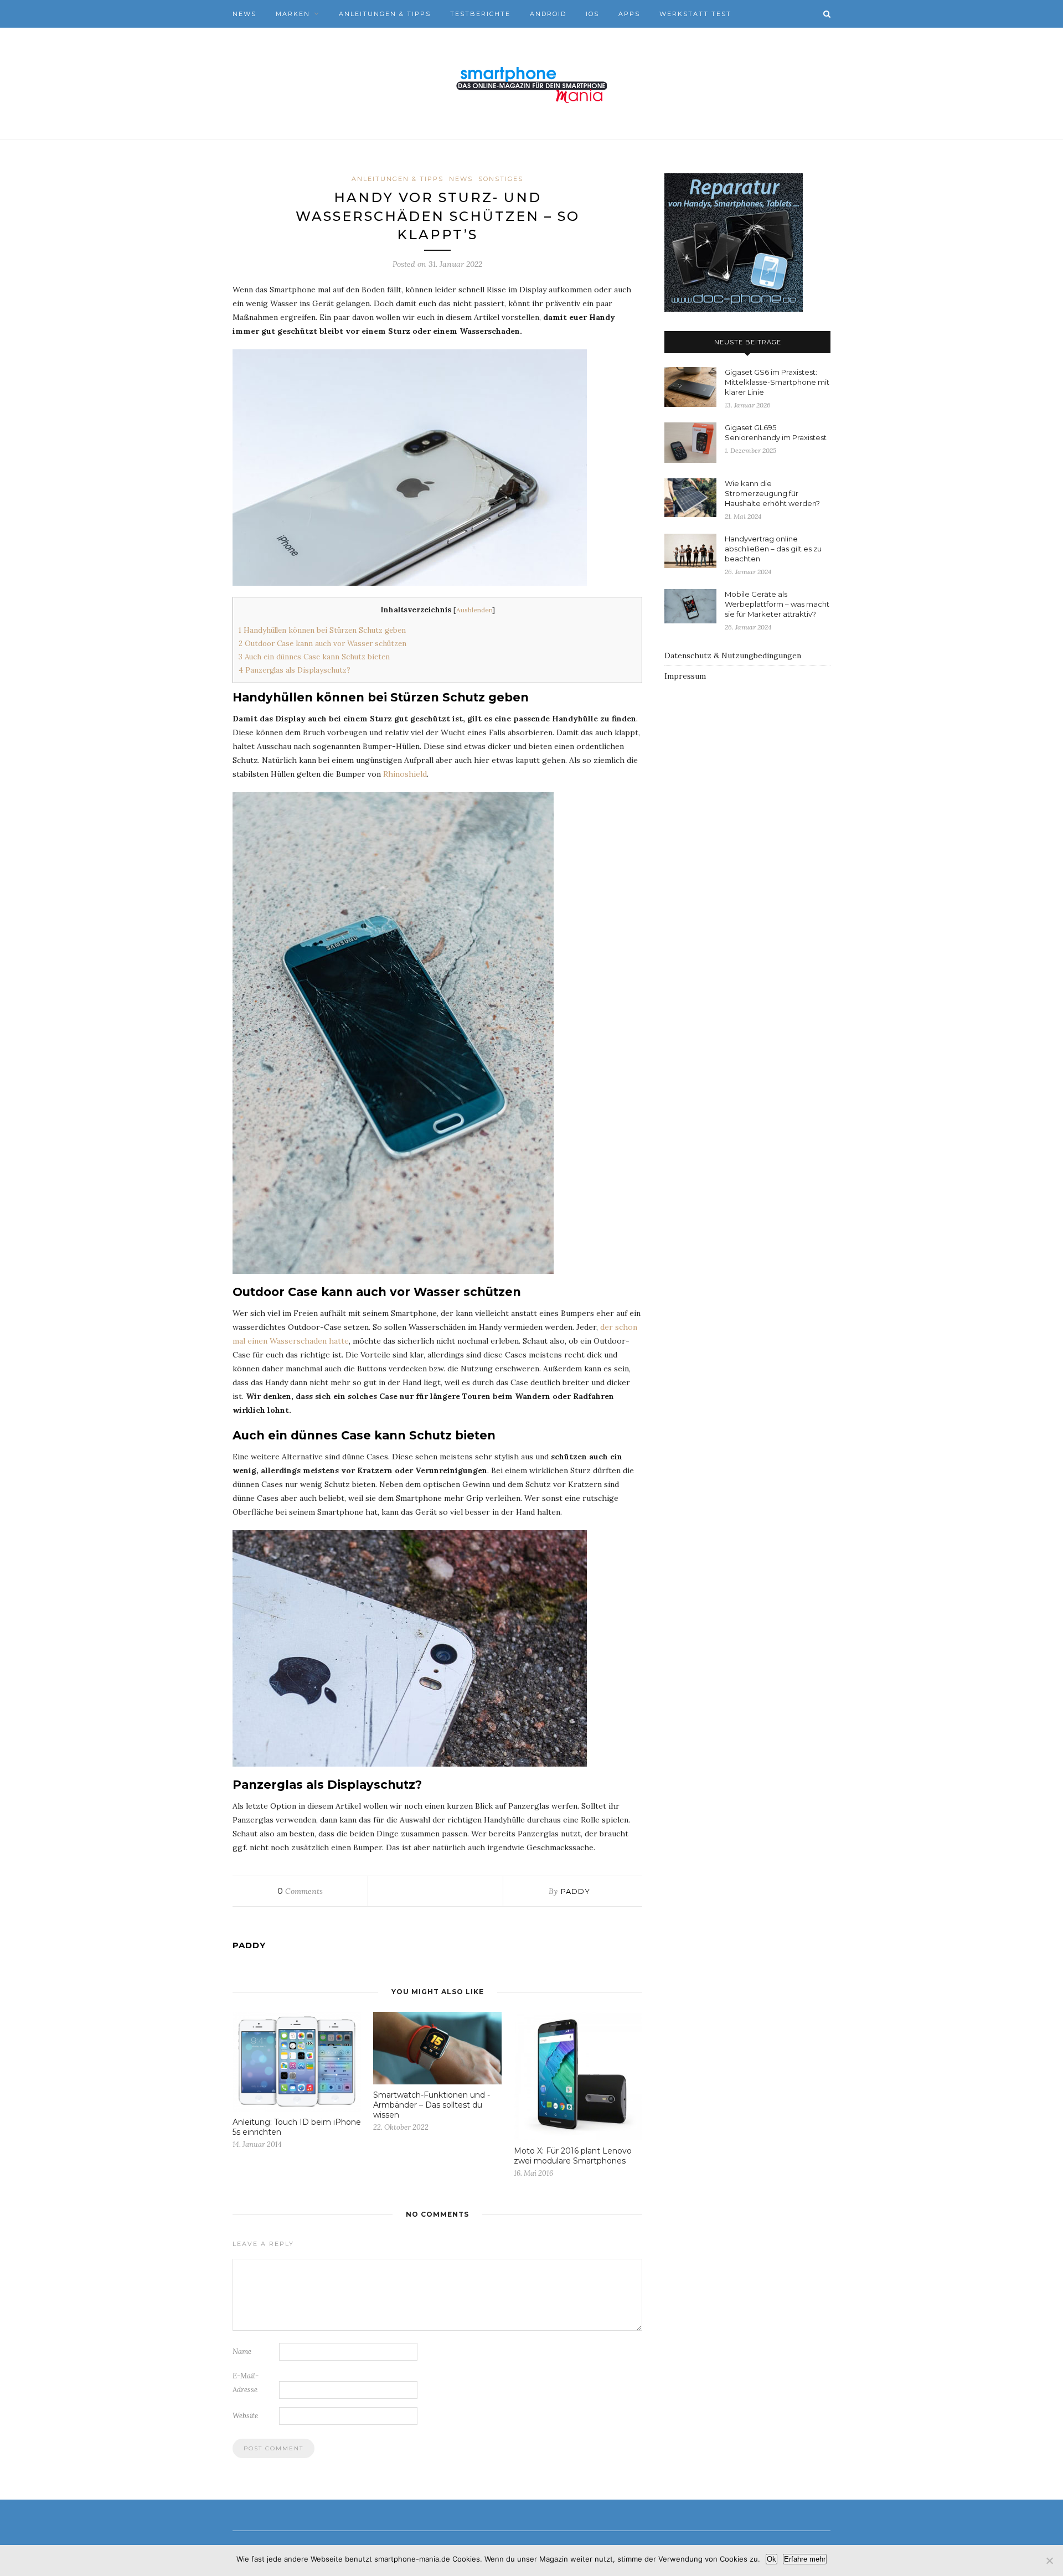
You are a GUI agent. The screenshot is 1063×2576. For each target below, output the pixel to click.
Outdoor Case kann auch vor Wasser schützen (322, 644)
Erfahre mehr (805, 2559)
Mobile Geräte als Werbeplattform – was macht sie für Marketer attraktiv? (777, 604)
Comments (300, 1891)
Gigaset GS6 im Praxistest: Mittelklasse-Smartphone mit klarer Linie (777, 382)
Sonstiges (501, 179)
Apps (629, 14)
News (244, 14)
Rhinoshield (405, 774)
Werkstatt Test (695, 14)
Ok (772, 2559)
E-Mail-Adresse (246, 2383)
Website (245, 2416)
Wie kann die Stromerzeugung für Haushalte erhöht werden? (772, 493)
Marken (293, 14)
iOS (592, 14)
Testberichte (480, 14)
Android (548, 14)
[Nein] (1049, 2560)
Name (242, 2352)
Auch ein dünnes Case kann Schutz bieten (314, 657)
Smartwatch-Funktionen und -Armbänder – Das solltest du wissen (432, 2105)
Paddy (576, 1891)
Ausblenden (474, 610)
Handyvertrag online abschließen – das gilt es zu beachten (773, 549)
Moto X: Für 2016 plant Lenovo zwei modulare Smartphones (573, 2156)
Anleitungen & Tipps (385, 14)
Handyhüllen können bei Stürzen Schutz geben (322, 630)
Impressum (685, 676)
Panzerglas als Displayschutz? (295, 670)
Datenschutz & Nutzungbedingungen (733, 655)
